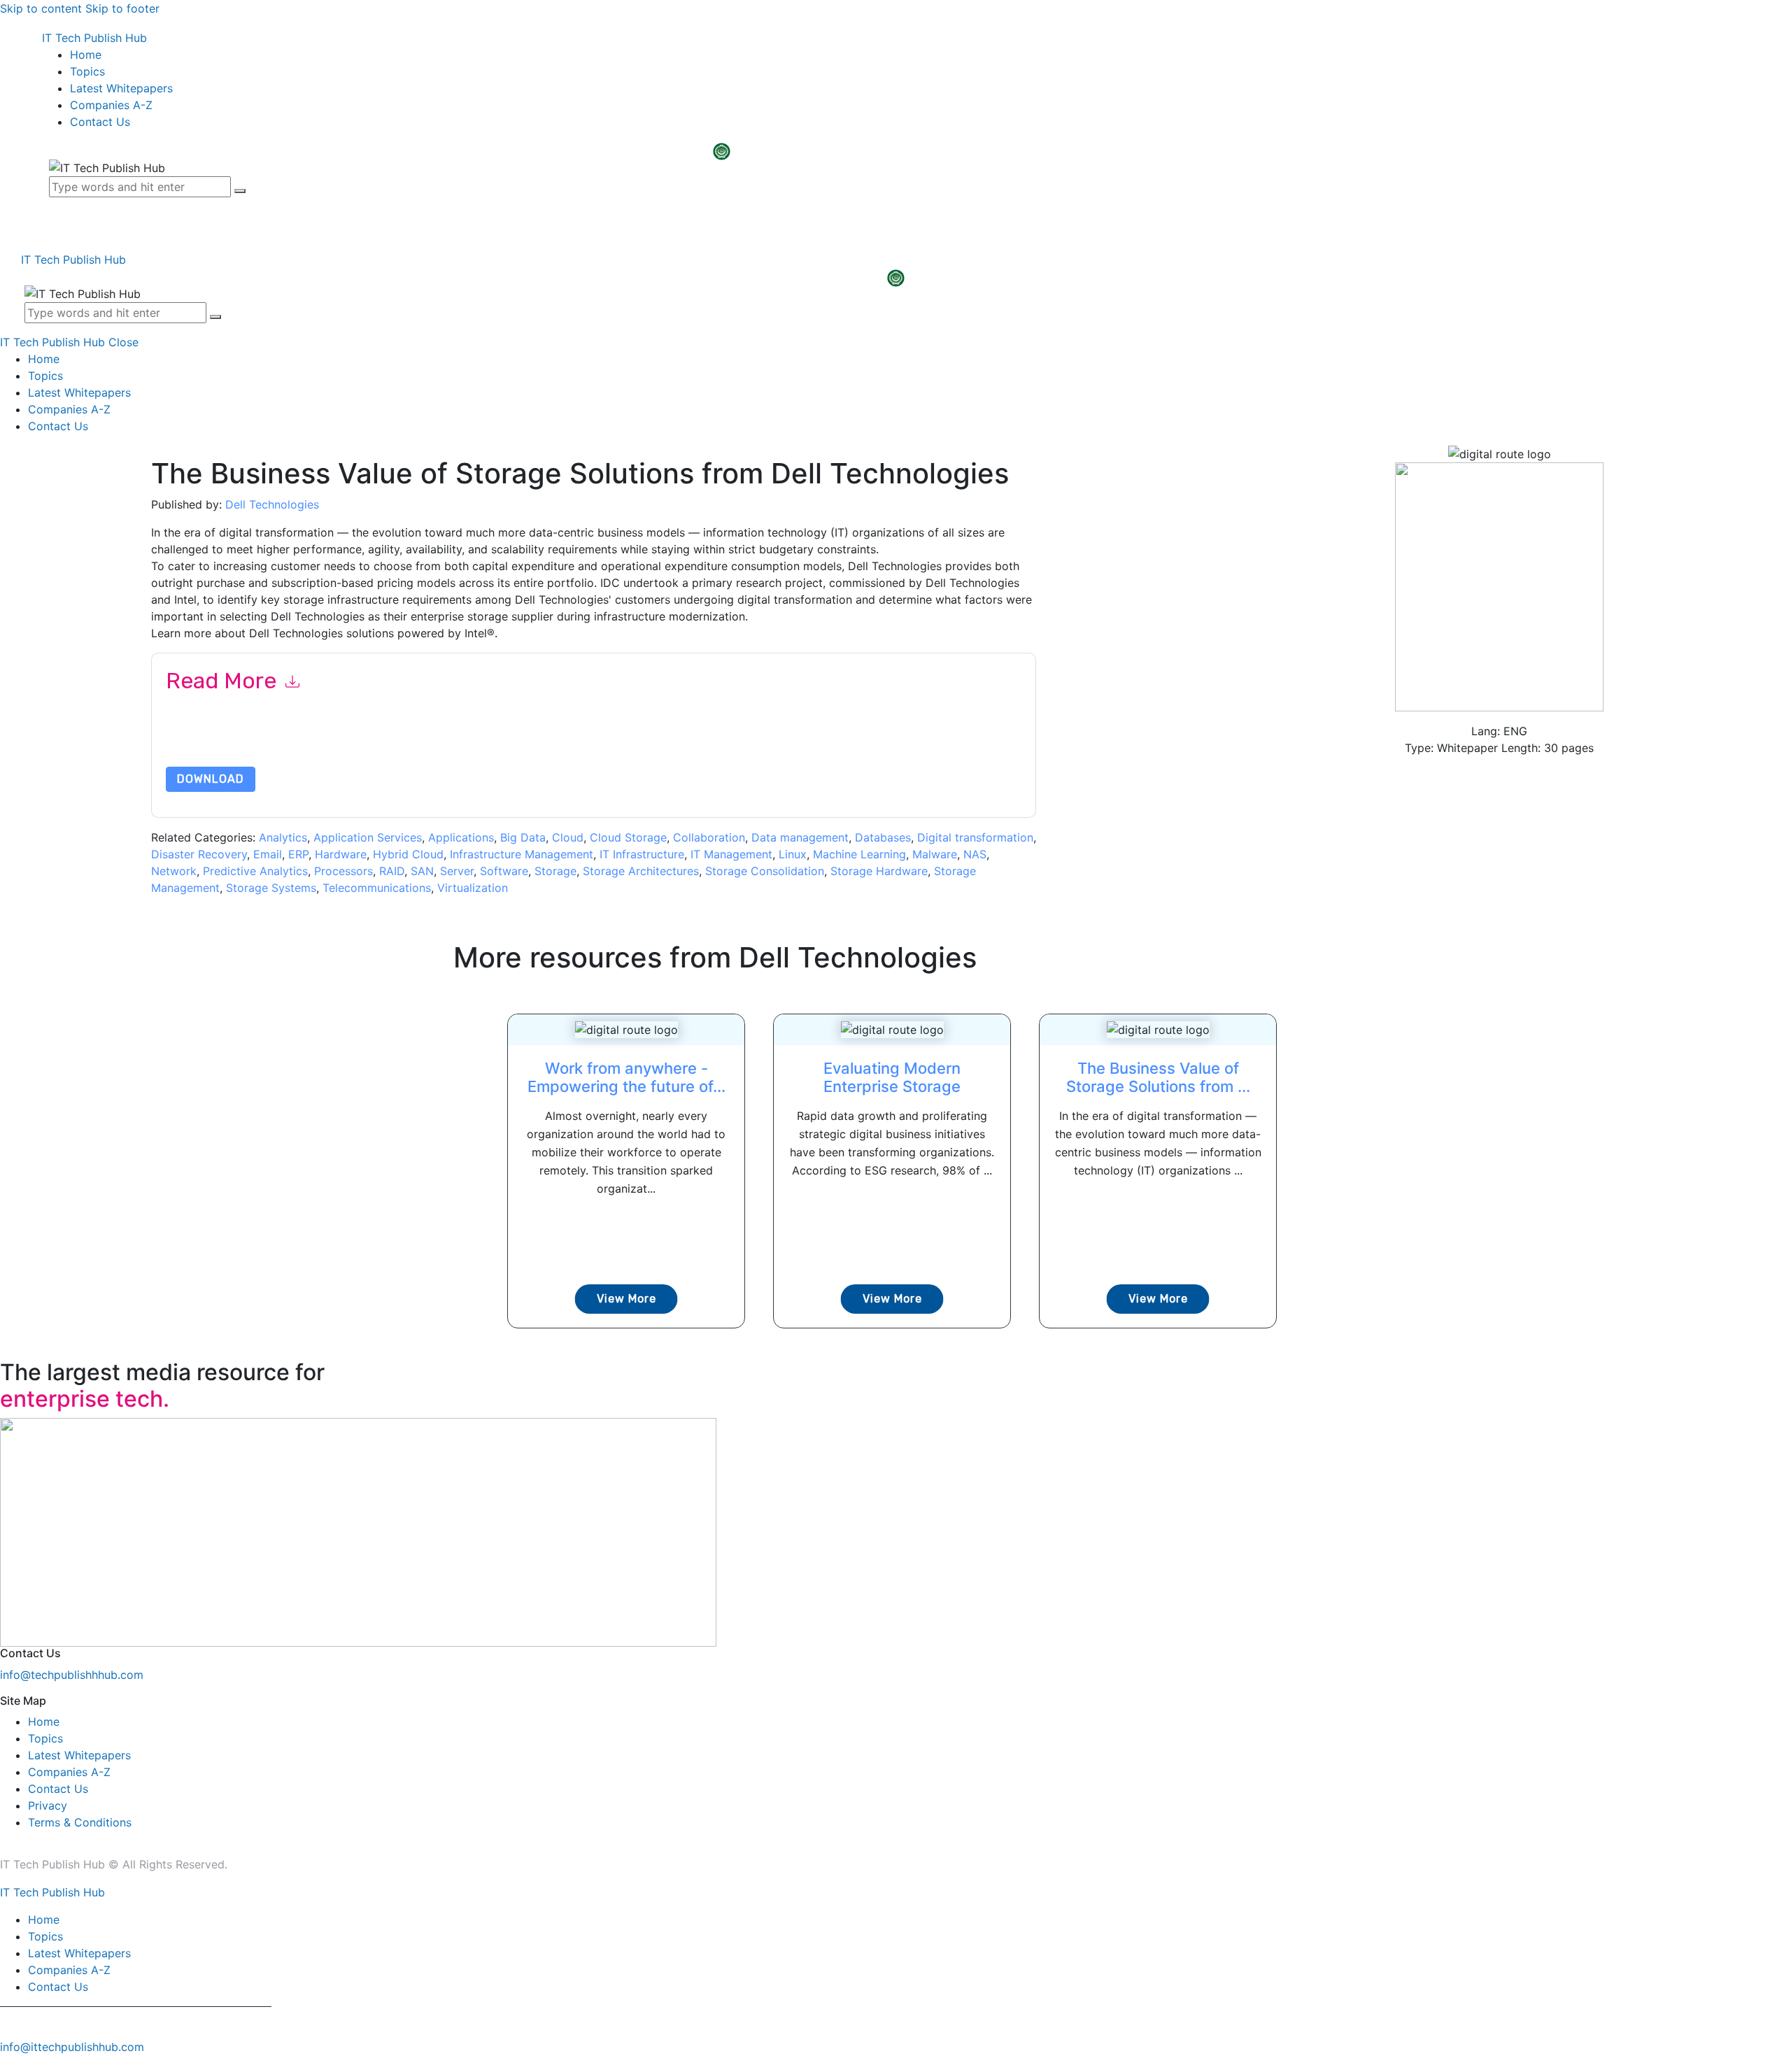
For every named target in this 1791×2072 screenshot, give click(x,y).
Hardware (341, 854)
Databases (883, 837)
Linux (793, 854)
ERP (298, 854)
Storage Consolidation (765, 871)
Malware (935, 854)
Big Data (523, 837)
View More (627, 1299)
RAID (392, 871)
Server (457, 871)
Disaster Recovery (199, 854)
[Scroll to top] (8, 2064)
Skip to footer (122, 8)
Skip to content (41, 8)
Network (174, 871)
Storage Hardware (879, 871)
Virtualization (473, 888)
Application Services (368, 837)
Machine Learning (859, 854)
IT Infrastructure (642, 854)
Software (504, 871)
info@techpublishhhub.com (72, 1675)
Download (211, 779)
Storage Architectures (641, 871)
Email (268, 854)
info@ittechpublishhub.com (72, 2047)
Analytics (283, 837)
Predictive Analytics (255, 871)
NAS (975, 854)
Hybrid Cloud (408, 854)
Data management (800, 837)
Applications (461, 837)
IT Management (731, 854)
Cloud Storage (628, 837)
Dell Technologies (272, 504)
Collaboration (709, 837)
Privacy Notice (589, 748)
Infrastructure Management (522, 854)
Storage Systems (271, 888)
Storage (555, 871)
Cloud (568, 837)
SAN (422, 871)
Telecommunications (377, 888)
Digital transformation (975, 837)
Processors (344, 871)
